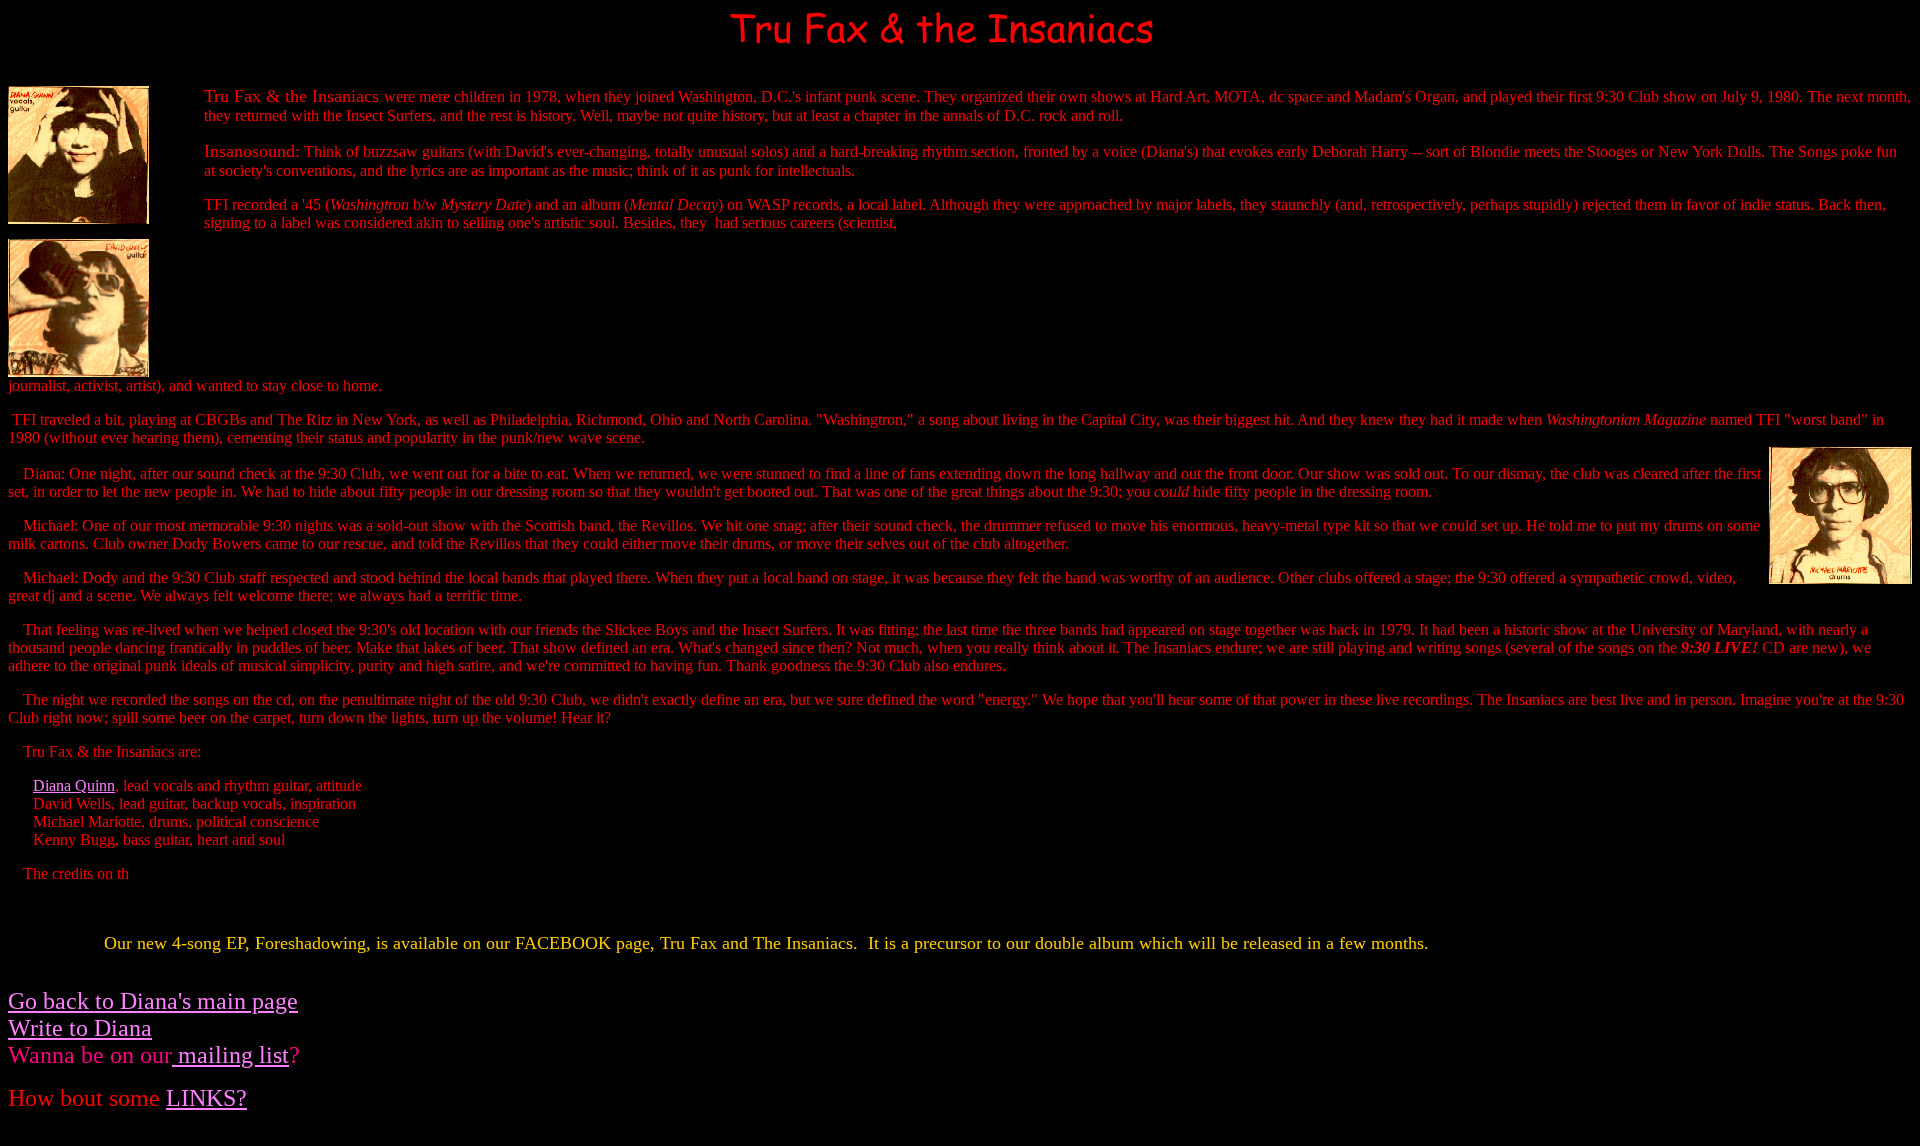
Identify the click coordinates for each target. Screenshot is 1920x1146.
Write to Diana (80, 1028)
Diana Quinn (74, 785)
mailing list (230, 1055)
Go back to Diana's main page (153, 1001)
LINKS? (206, 1098)
